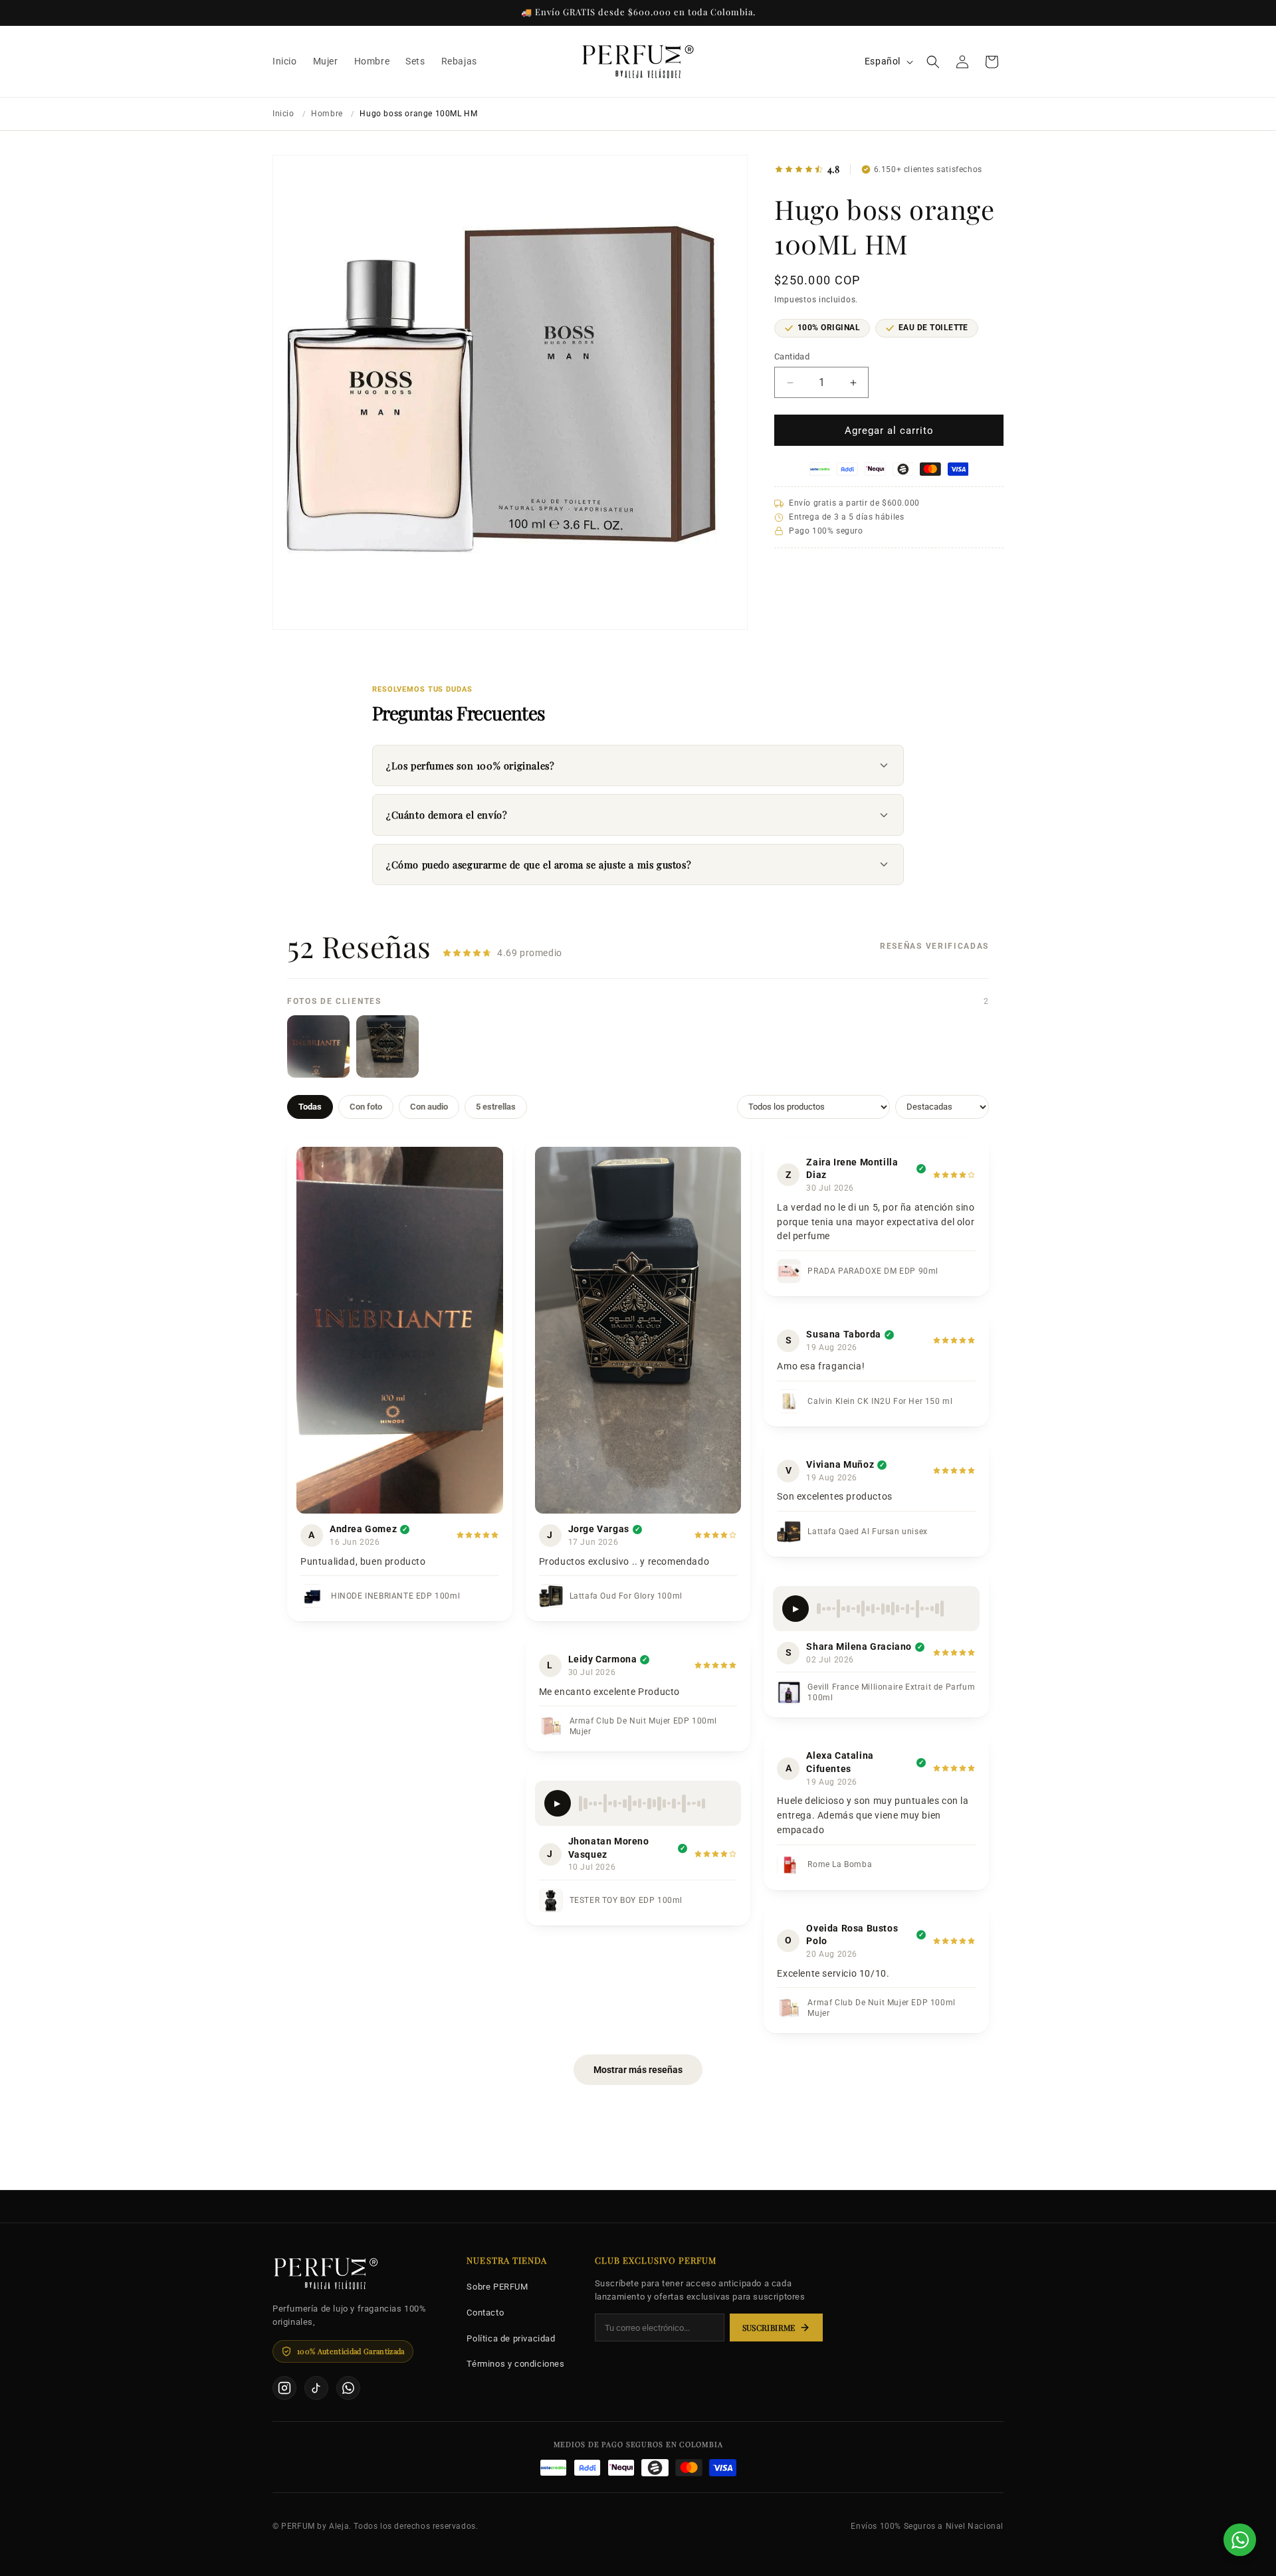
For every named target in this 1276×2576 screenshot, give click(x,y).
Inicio (283, 114)
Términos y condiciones (515, 2364)
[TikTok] (316, 2388)
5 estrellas (496, 1107)
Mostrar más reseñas (638, 2070)
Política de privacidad (511, 2338)
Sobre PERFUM (497, 2287)
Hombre (327, 114)
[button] (933, 62)
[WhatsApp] (348, 2388)
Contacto (485, 2313)
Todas (310, 1107)
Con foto (366, 1107)
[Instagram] (284, 2388)
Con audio (429, 1107)
